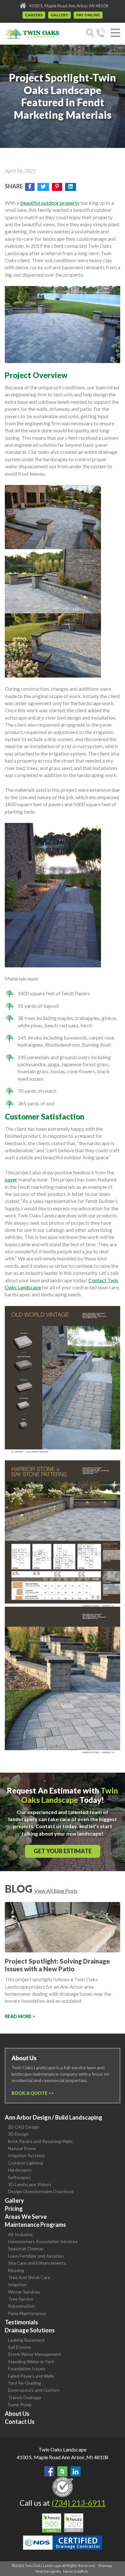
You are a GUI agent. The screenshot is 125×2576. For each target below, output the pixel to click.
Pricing (14, 2209)
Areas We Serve (26, 2217)
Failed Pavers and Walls (31, 2376)
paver (11, 1179)
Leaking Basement (26, 2340)
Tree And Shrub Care (29, 2277)
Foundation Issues (27, 2369)
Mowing (16, 2270)
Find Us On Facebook (49, 2471)
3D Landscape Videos (30, 2184)
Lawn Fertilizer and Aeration (36, 2256)
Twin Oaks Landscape (63, 2449)
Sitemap (105, 2566)
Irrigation (17, 2284)
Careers (34, 15)
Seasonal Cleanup (26, 2248)
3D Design (18, 2134)
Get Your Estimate (63, 1851)
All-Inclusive (20, 2234)
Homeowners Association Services (43, 2241)
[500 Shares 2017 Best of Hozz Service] (63, 2523)
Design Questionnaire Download (41, 2191)
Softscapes (19, 2177)
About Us (17, 2414)
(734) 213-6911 (79, 2503)
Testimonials (21, 2322)
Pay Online (88, 15)
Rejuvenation (21, 2306)
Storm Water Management (35, 2354)
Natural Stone (22, 2148)
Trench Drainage (25, 2397)
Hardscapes (20, 2170)
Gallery (59, 15)
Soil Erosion (20, 2347)
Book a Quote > (31, 2093)
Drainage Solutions (30, 2330)
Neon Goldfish (76, 2571)
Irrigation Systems (26, 2155)
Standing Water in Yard (31, 2361)
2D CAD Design (24, 2127)
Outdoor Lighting (25, 2163)
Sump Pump (20, 2404)
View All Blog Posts (56, 1891)
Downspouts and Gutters (34, 2390)
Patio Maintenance (27, 2313)
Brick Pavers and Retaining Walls (40, 2141)
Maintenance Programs (35, 2225)
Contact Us (20, 2422)
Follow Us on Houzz (63, 2471)
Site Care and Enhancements (37, 2263)
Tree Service (21, 2299)
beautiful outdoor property (50, 203)
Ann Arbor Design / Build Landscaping (54, 2117)
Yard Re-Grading (25, 2383)
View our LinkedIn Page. (76, 2471)
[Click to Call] (101, 34)
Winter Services (24, 2292)
